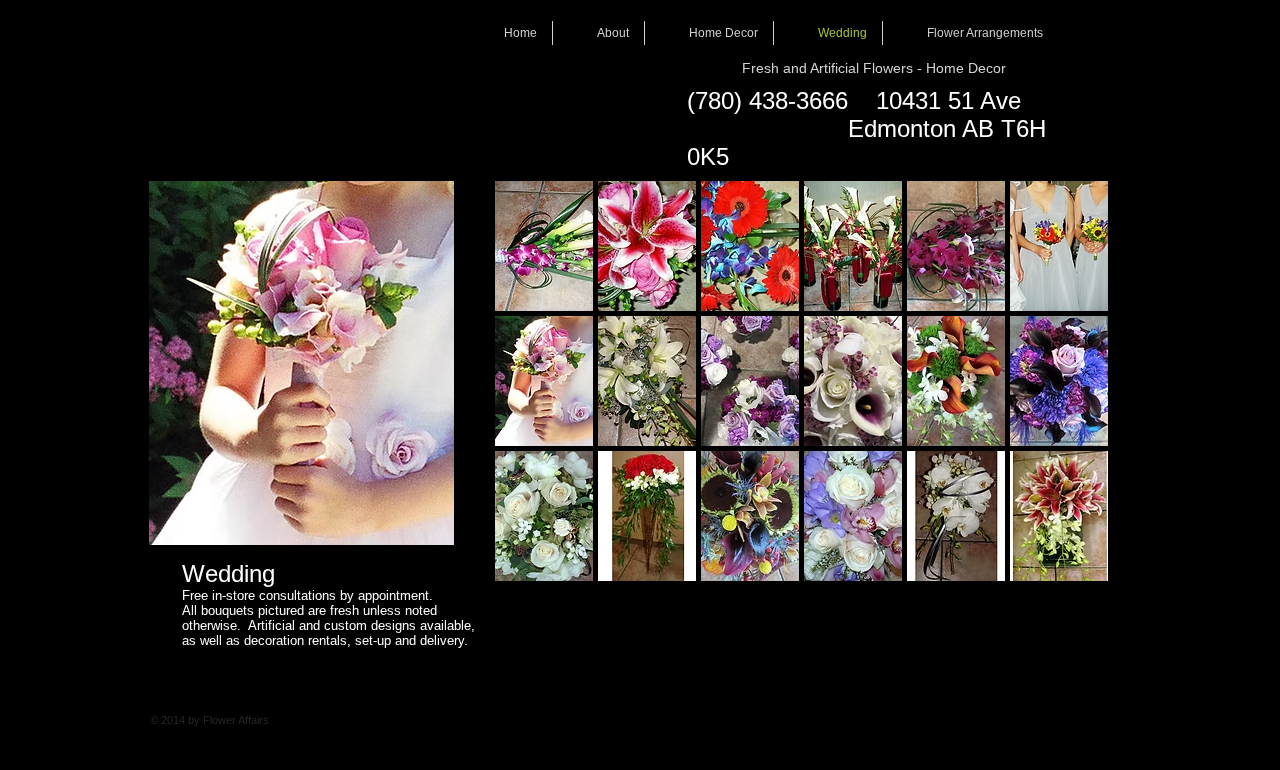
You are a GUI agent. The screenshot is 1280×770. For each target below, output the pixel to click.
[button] (544, 246)
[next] (1065, 398)
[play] (1067, 565)
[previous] (537, 398)
